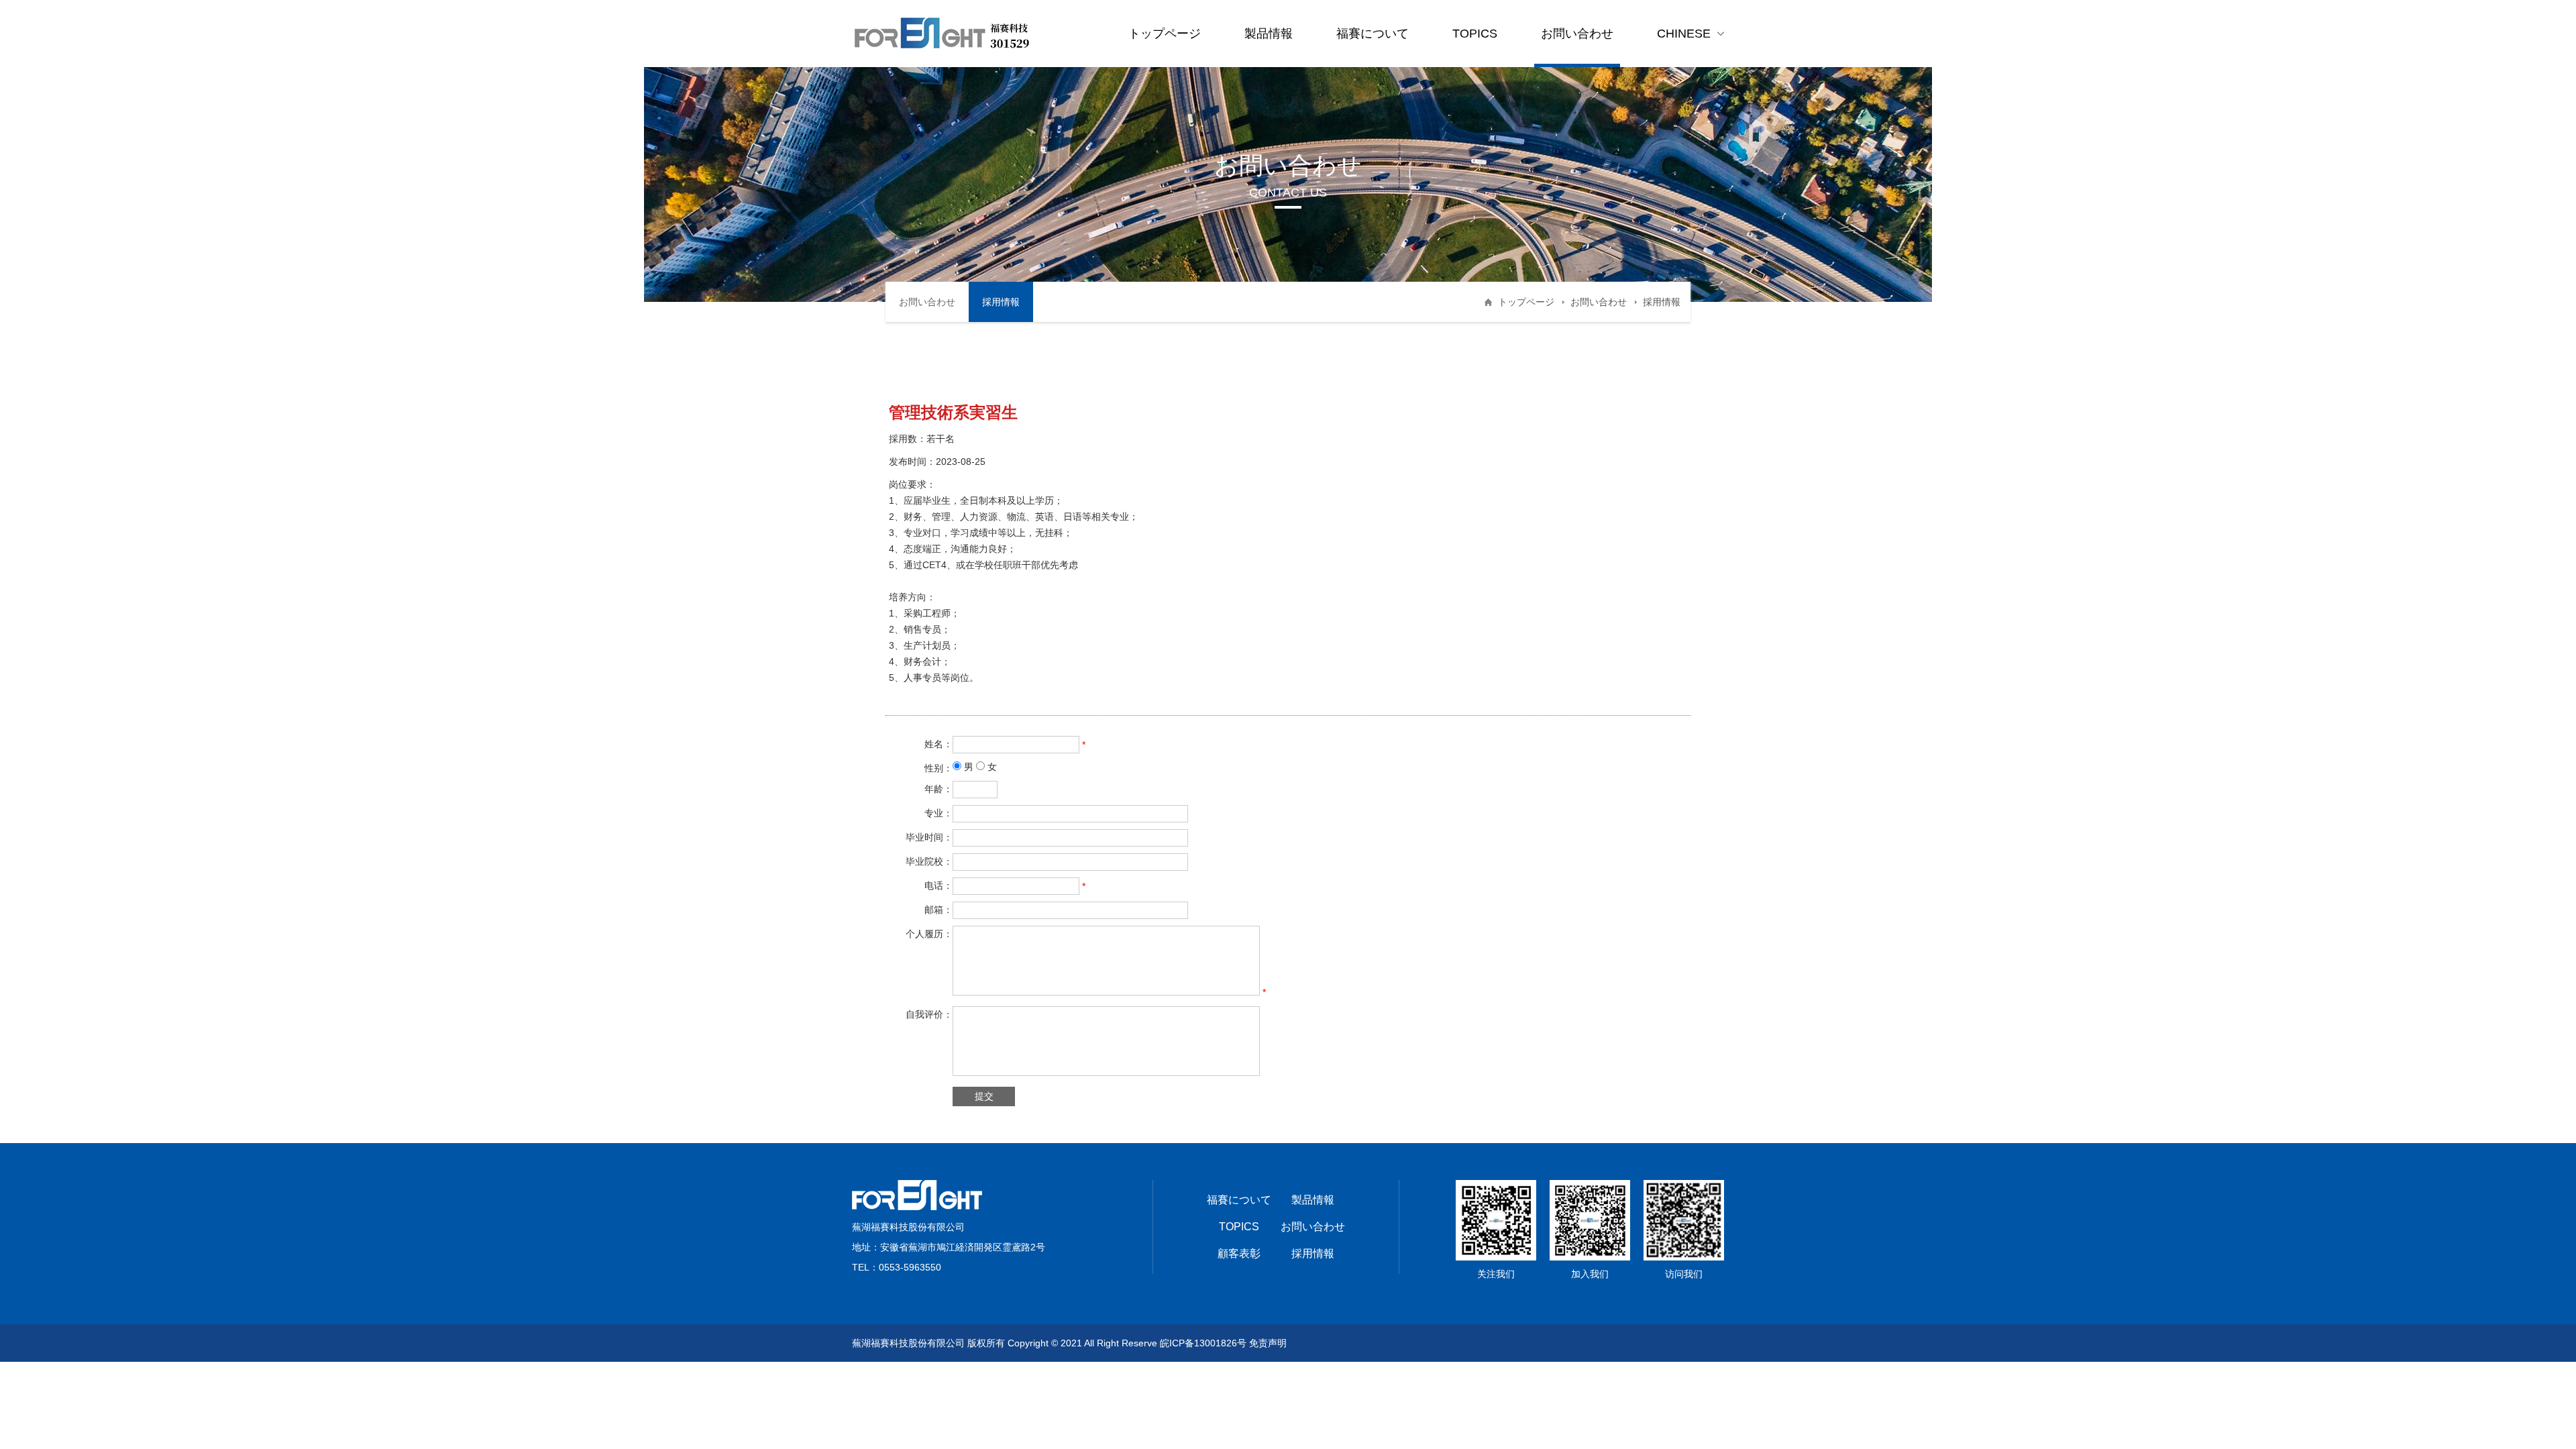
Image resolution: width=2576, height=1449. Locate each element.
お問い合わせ (1577, 34)
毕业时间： (929, 837)
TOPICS (1475, 34)
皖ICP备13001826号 (1203, 1343)
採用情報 (1001, 302)
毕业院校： (929, 861)
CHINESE (1684, 34)
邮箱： (938, 910)
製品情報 (1269, 34)
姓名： (938, 744)
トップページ (1165, 34)
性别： (938, 768)
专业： (938, 813)
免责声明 (1268, 1343)
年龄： (938, 789)
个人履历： (929, 934)
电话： (938, 885)
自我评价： (929, 1014)
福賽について (1373, 34)
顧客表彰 (1239, 1253)
